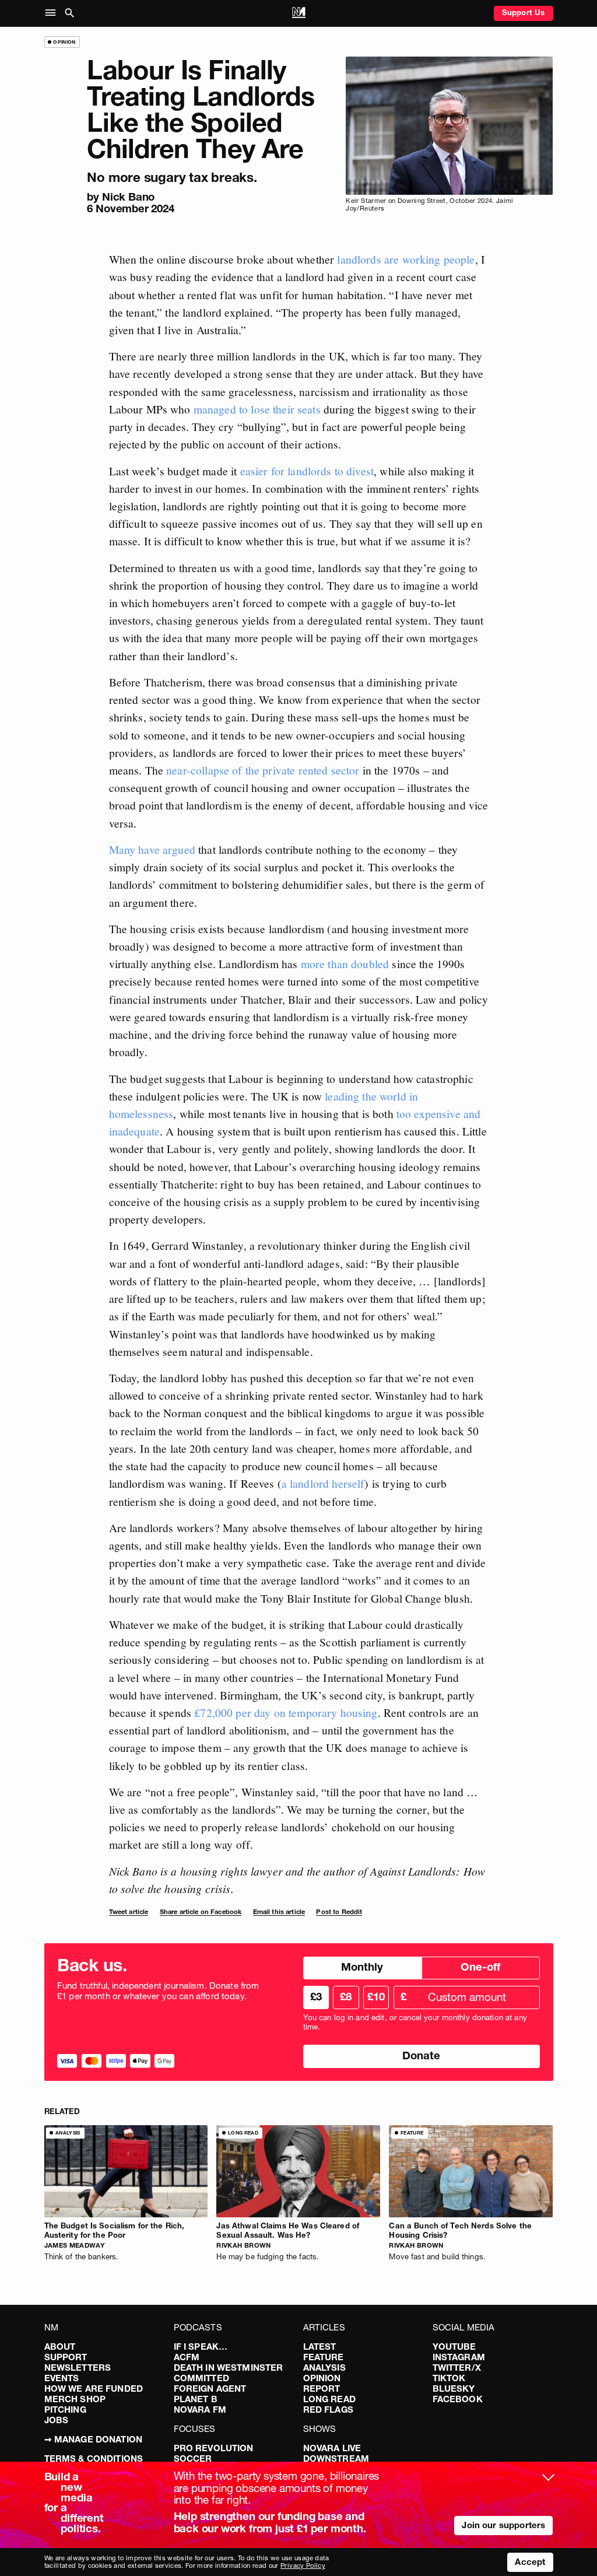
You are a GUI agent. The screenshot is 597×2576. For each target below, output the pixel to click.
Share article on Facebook (201, 1912)
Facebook (458, 2399)
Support (66, 2357)
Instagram (459, 2357)
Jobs (57, 2420)
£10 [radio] (376, 1997)
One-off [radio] (480, 1967)
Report (322, 2389)
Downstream (336, 2458)
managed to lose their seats (257, 409)
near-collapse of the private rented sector (263, 770)
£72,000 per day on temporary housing (286, 1712)
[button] (53, 13)
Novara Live (332, 2448)
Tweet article (129, 1912)
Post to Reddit (339, 1912)
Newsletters (78, 2368)
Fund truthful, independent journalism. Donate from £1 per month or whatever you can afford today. (158, 1991)
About (60, 2347)
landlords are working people (406, 259)
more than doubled (345, 963)
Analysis (324, 2368)
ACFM (187, 2357)
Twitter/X (457, 2368)
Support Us (524, 12)
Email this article (279, 1912)
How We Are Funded (94, 2389)
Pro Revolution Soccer (214, 2453)
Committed (201, 2378)
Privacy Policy (303, 2566)
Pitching (65, 2409)
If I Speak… (201, 2347)
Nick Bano (128, 197)
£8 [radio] (346, 1997)
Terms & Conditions (94, 2458)
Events (62, 2378)
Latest (320, 2347)
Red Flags (328, 2409)
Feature (324, 2357)
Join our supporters (503, 2525)
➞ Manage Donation (94, 2439)
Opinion (322, 2378)
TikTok (449, 2378)
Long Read (329, 2399)
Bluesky (454, 2389)
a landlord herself (323, 1483)
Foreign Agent (210, 2389)
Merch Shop (75, 2399)
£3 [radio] (316, 1997)
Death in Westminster (229, 2368)
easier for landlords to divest (307, 471)
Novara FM (200, 2409)
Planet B (196, 2399)
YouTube (454, 2347)
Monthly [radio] (362, 1967)
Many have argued (152, 849)
